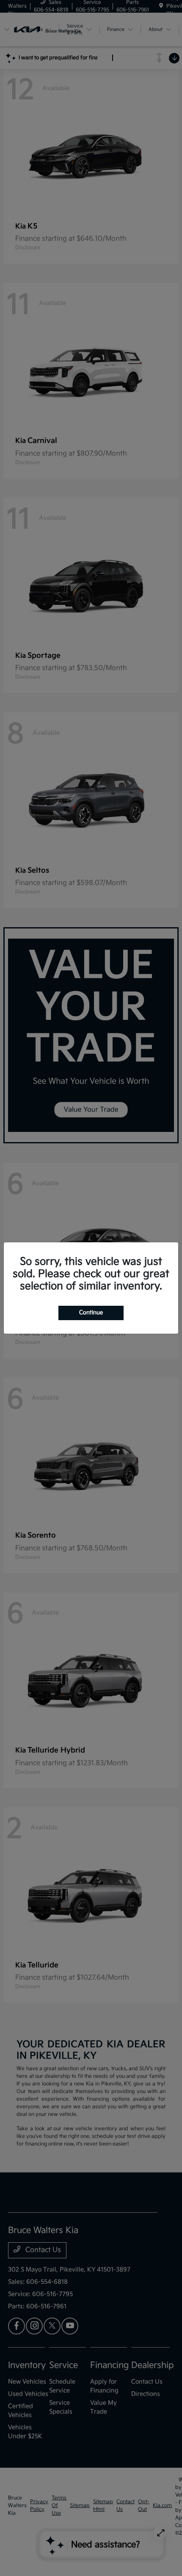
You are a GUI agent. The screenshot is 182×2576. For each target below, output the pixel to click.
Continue (91, 1313)
